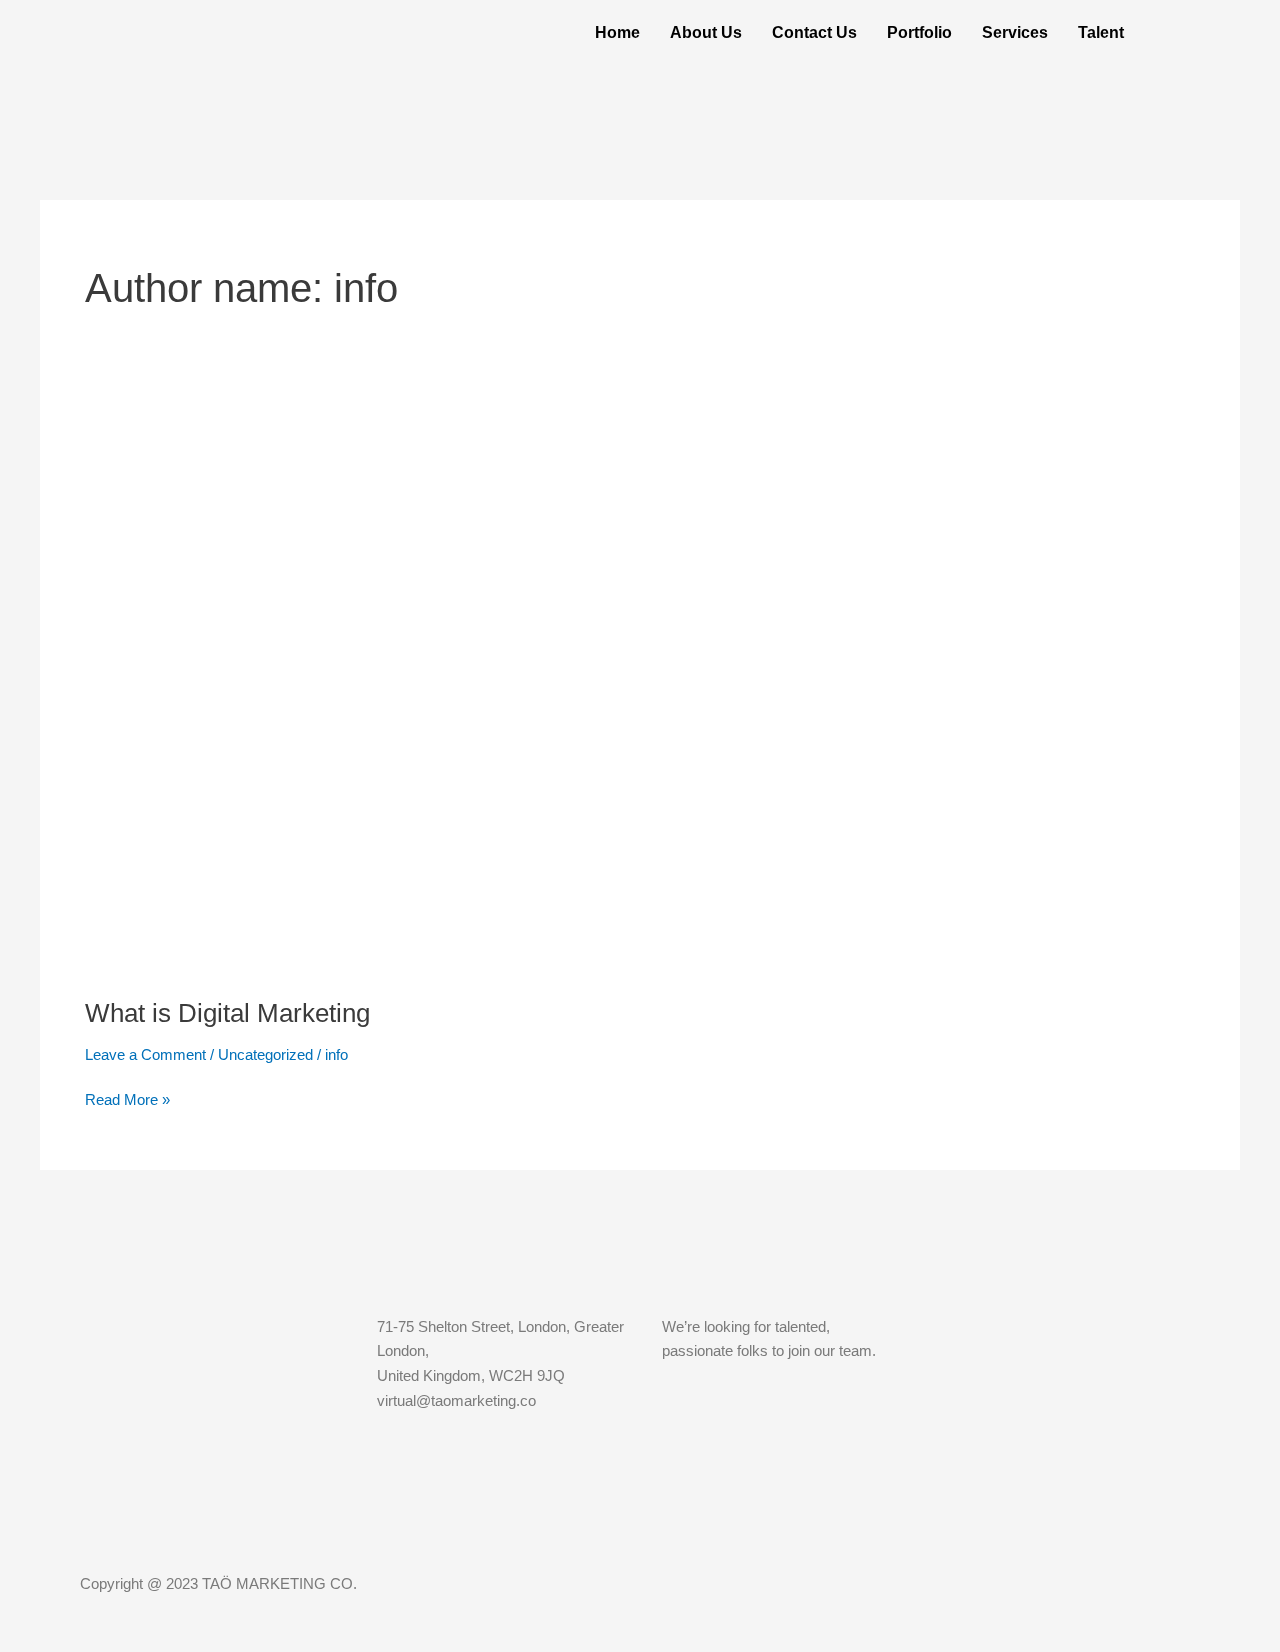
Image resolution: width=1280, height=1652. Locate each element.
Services (1015, 32)
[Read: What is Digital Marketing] (597, 703)
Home (617, 32)
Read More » (127, 1098)
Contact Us (814, 32)
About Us (706, 32)
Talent (1101, 32)
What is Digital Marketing (227, 1013)
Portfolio (919, 32)
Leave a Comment (145, 1054)
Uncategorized (265, 1054)
